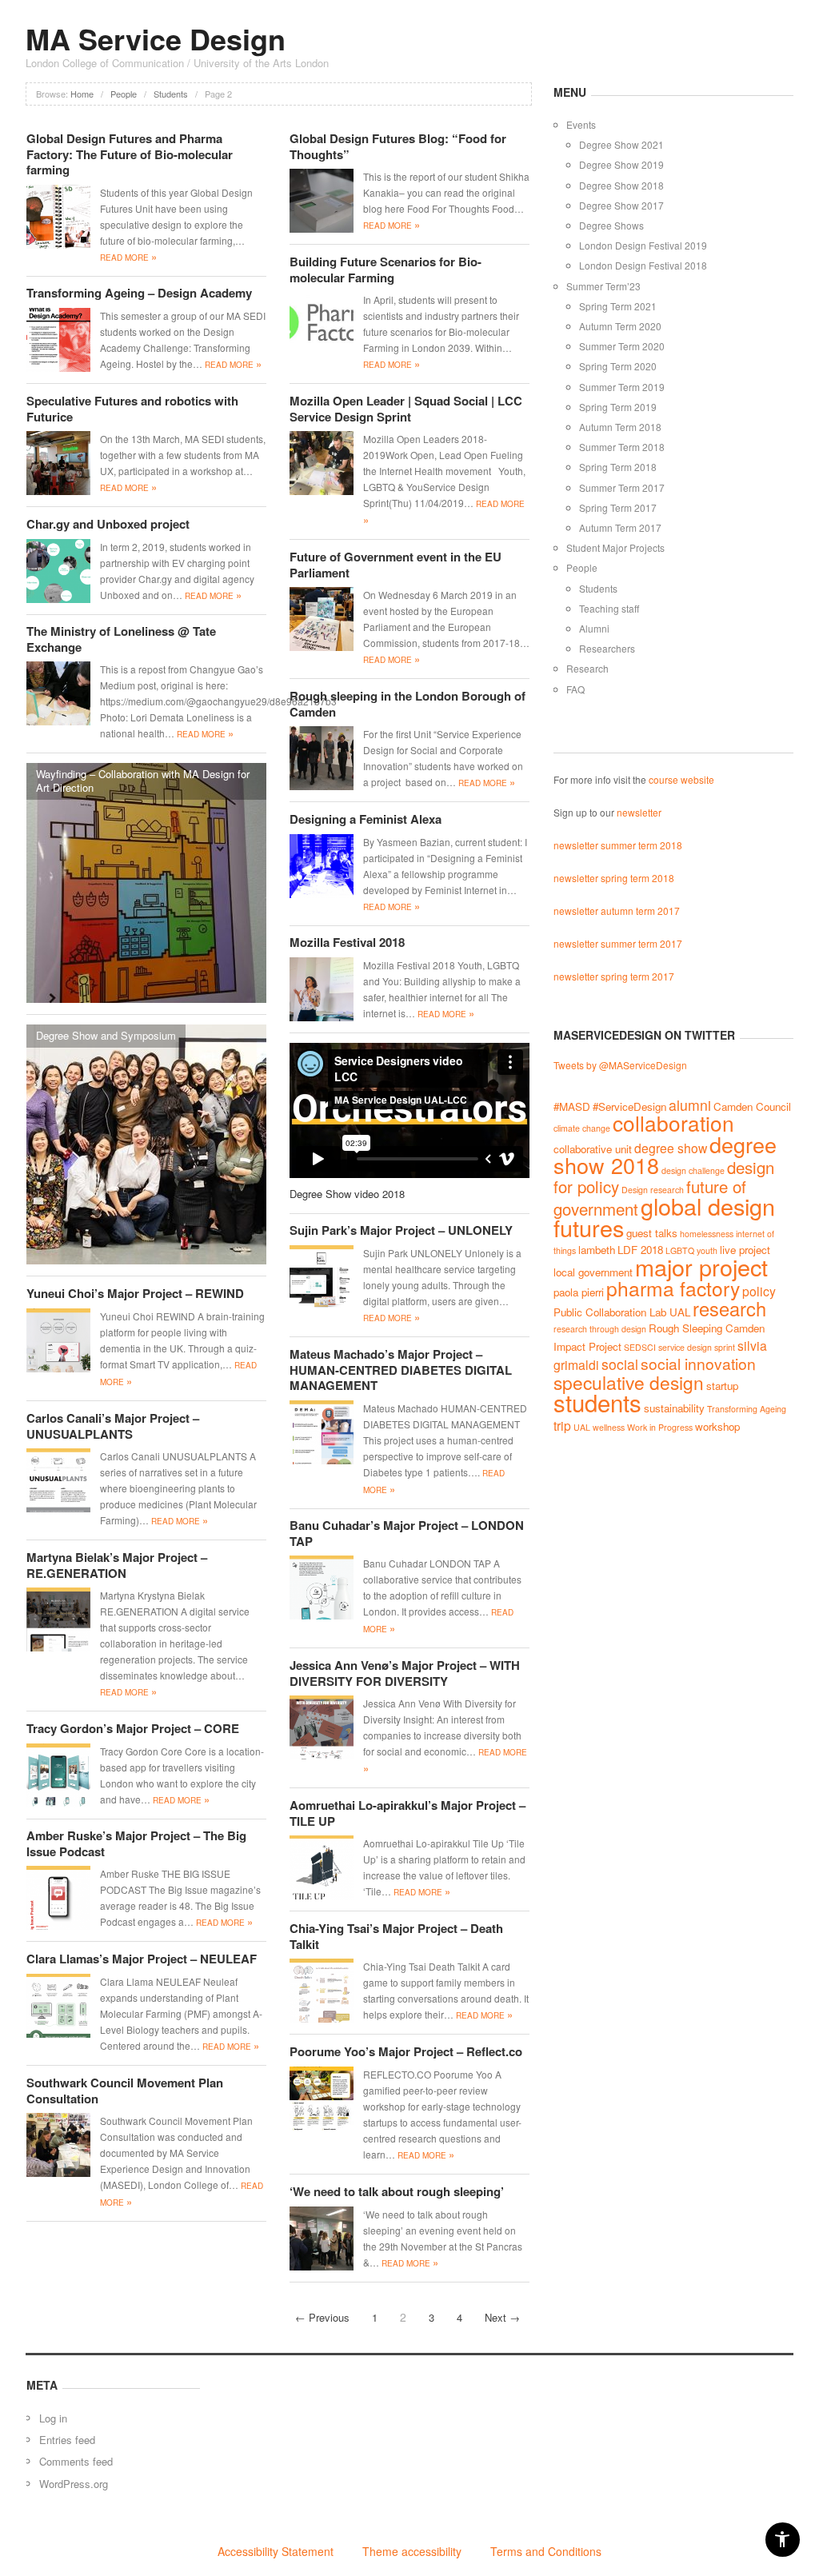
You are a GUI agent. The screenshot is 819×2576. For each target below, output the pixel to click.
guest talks (652, 1233)
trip (562, 1425)
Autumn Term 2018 (620, 427)
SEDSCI (640, 1347)
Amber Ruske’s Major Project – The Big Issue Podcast (136, 1843)
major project (701, 1266)
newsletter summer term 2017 (618, 943)
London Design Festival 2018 (643, 265)
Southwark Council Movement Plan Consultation (125, 2091)
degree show (671, 1148)
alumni (690, 1105)
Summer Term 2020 (622, 346)
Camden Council (752, 1106)
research (729, 1308)
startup (722, 1386)
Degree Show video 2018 (347, 1194)
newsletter (639, 812)
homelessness (707, 1234)
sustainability (674, 1408)
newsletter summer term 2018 (618, 845)
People (124, 94)
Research (587, 668)
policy (759, 1291)
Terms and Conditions (546, 2551)
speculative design (629, 1382)
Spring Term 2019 (618, 407)
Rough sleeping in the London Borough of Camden (408, 704)
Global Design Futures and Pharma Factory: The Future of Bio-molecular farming (130, 154)
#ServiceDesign (629, 1106)
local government (593, 1272)
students (597, 1402)
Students (171, 94)
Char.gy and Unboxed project (108, 524)
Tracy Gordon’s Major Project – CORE (133, 1728)
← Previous (322, 2317)
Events (581, 124)
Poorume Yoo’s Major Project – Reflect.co (406, 2051)
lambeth (597, 1250)
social (620, 1364)
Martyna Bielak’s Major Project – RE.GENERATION (117, 1565)
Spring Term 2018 (618, 467)
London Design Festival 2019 (643, 245)
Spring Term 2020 (618, 366)
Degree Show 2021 (621, 144)
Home (82, 94)
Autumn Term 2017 (620, 527)
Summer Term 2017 (622, 487)
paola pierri (579, 1292)
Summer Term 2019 (622, 387)
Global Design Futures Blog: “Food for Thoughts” (398, 146)
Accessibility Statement (276, 2551)
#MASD (572, 1106)
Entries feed (67, 2440)
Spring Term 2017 (618, 507)
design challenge (693, 1170)
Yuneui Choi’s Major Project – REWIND (135, 1293)
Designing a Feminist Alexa (366, 819)
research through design (600, 1329)
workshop (717, 1426)
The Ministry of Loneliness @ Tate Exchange (121, 639)
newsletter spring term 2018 (614, 878)
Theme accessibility (412, 2551)
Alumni (594, 628)
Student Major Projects (615, 547)
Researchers (607, 648)
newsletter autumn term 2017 (617, 911)
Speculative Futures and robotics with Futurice (132, 409)
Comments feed (76, 2461)
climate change (582, 1128)
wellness (609, 1427)
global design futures (664, 1216)
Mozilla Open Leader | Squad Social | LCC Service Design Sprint (406, 409)
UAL (582, 1427)
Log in (53, 2418)
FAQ (575, 689)
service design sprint (697, 1347)
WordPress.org (74, 2484)
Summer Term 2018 (622, 447)
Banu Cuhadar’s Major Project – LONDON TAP (407, 1533)
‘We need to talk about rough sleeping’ (397, 2191)
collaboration (673, 1122)
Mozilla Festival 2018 (347, 942)
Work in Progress (660, 1427)
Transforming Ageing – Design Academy (139, 293)
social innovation (698, 1363)
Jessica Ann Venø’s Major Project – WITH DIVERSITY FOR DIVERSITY (405, 1673)
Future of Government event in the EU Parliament (396, 565)
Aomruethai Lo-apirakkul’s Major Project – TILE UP (408, 1813)
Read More (128, 258)
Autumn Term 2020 (620, 326)
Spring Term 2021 (618, 306)
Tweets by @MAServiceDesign (620, 1065)
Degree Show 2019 (621, 164)
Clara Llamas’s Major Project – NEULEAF (142, 1959)
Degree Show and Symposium (106, 1035)
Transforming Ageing (747, 1409)
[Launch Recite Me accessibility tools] (783, 2540)
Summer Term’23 (603, 286)
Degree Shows (611, 225)
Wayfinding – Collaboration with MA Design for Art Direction (143, 781)
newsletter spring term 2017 (614, 976)
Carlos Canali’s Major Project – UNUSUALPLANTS (113, 1426)
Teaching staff (609, 608)
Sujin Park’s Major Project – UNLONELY (401, 1230)
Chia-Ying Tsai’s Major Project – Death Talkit (396, 1936)
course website (681, 779)
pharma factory (673, 1288)
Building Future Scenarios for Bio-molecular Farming (386, 270)
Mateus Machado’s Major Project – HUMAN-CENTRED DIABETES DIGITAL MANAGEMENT (401, 1370)
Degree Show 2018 (621, 185)
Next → (502, 2317)
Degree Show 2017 (621, 205)
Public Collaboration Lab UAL (622, 1312)
